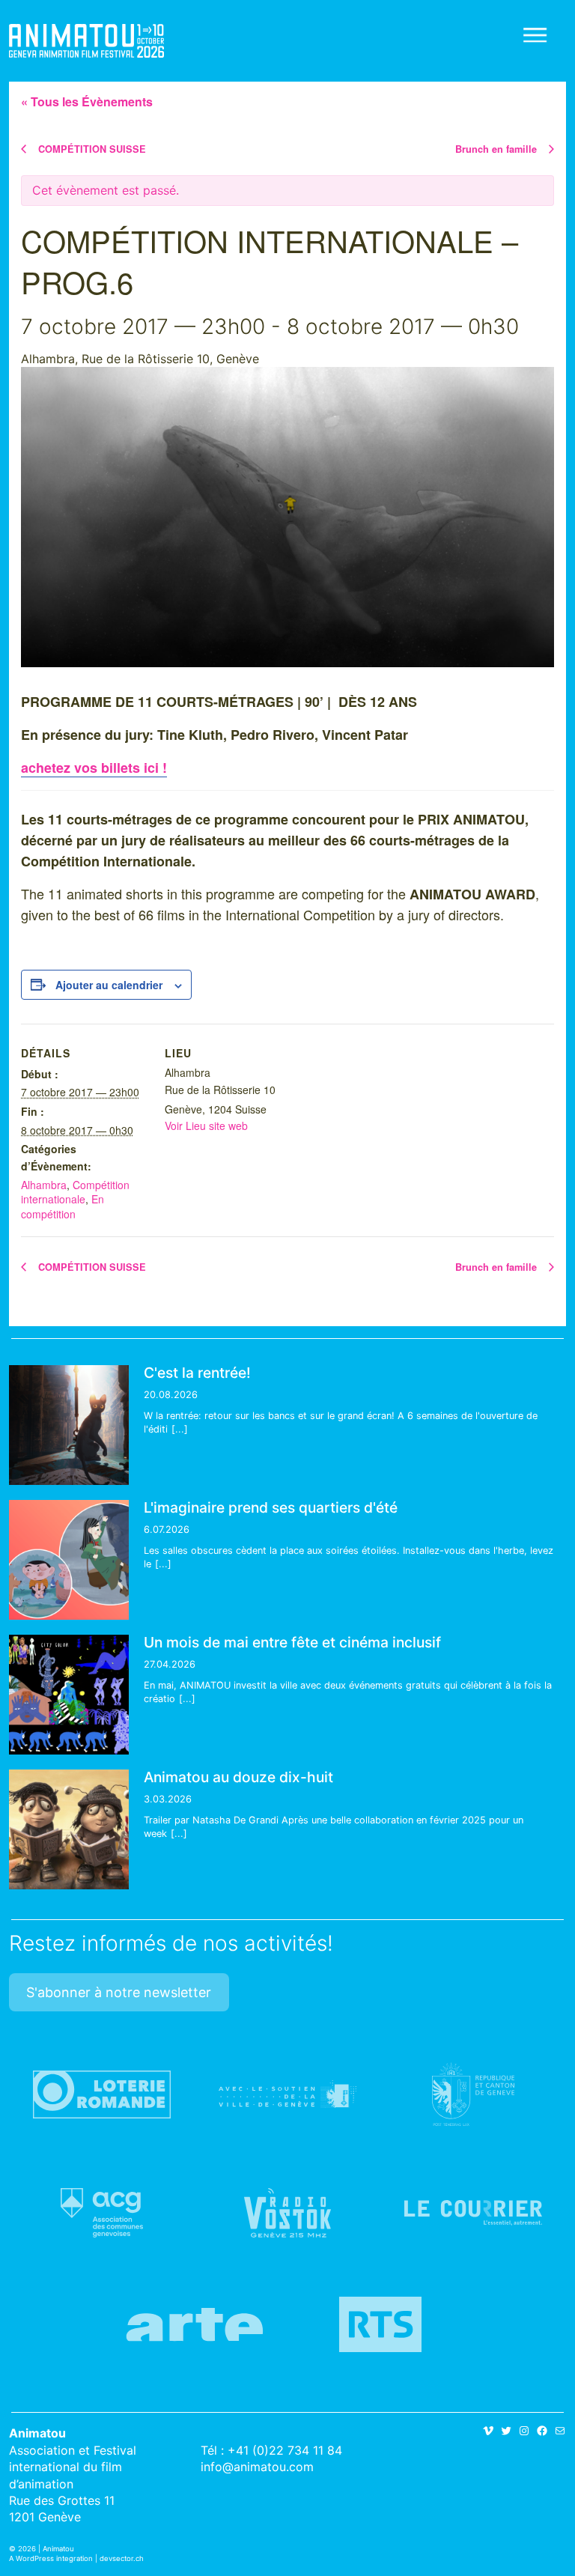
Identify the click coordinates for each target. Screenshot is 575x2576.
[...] (180, 1429)
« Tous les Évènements (87, 101)
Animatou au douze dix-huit (238, 1777)
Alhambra (44, 1185)
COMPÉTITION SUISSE (91, 149)
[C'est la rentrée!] (69, 1425)
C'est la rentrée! (197, 1373)
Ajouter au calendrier (109, 985)
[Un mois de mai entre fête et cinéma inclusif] (69, 1695)
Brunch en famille (498, 149)
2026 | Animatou (46, 2549)
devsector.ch (122, 2558)
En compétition (63, 1206)
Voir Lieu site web (206, 1126)
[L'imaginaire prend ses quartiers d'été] (69, 1560)
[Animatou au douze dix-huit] (69, 1829)
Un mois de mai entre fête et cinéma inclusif (292, 1642)
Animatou (86, 41)
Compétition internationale (75, 1192)
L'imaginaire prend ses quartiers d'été (271, 1507)
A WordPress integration (51, 2558)
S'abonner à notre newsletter (119, 1992)
